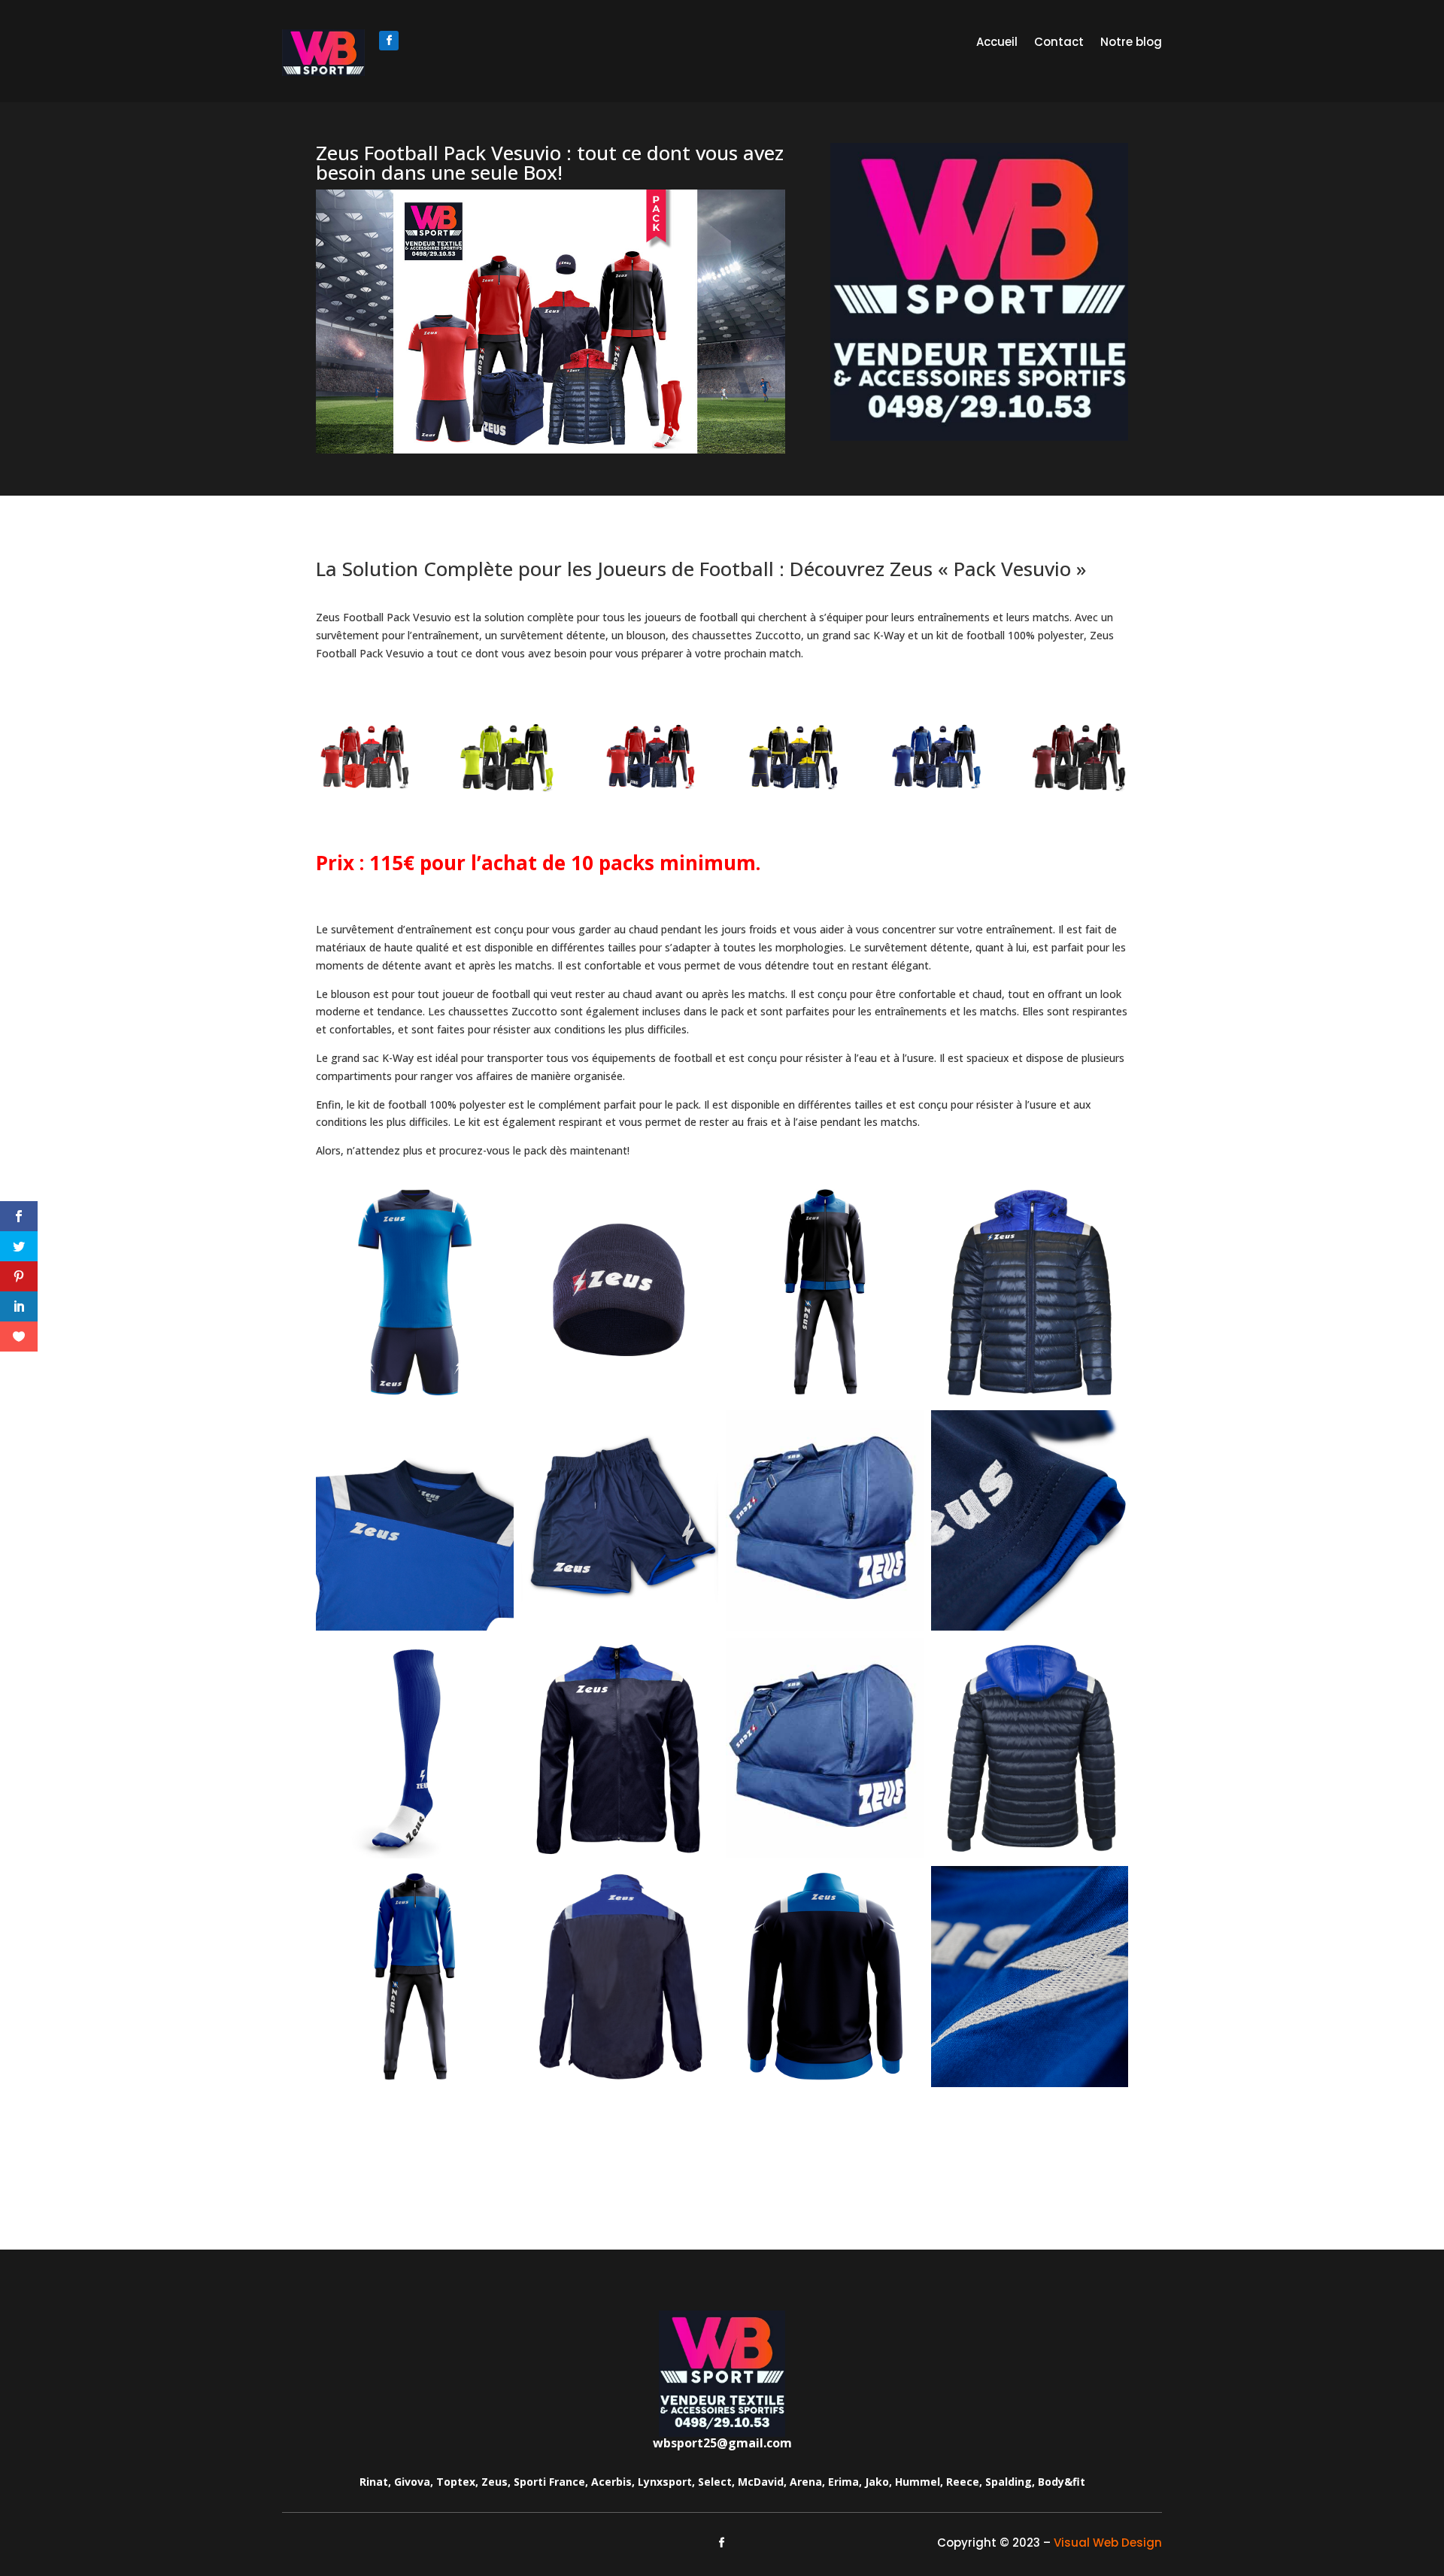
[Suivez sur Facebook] (389, 41)
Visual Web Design (1108, 2543)
